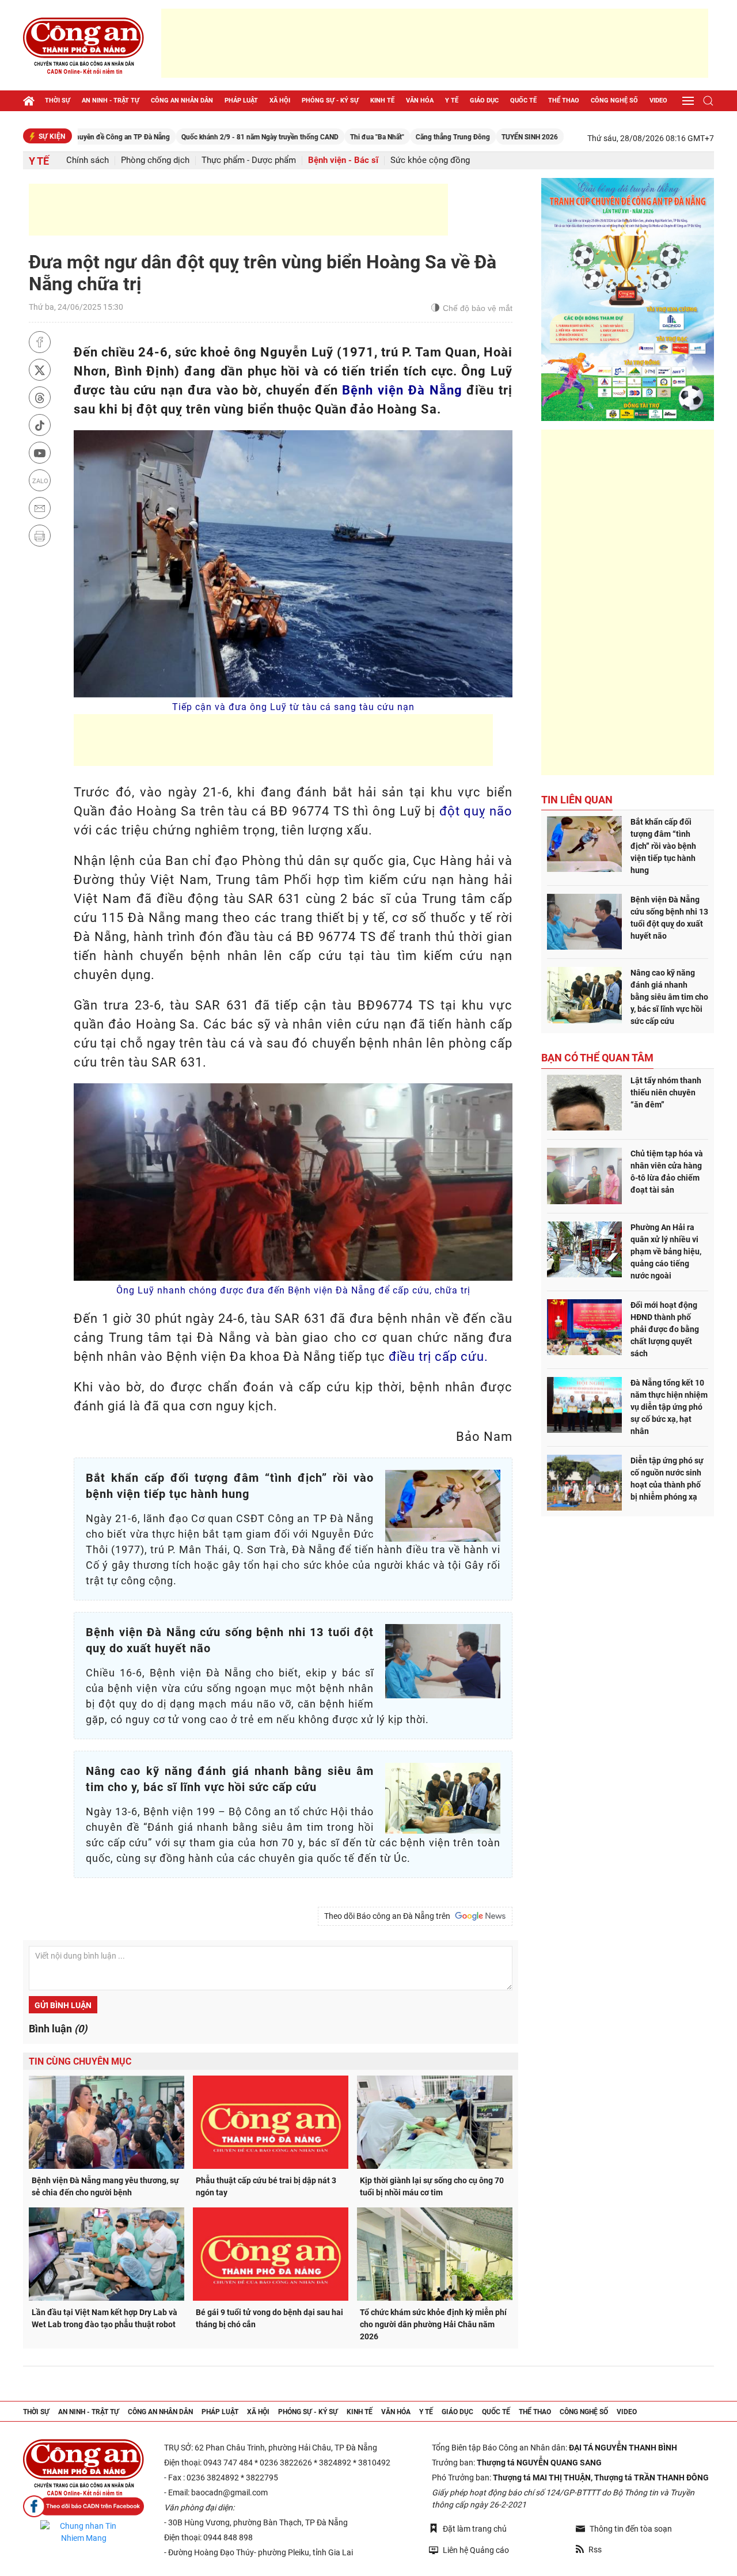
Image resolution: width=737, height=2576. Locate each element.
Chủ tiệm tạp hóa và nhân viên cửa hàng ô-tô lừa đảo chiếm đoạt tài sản (667, 1172)
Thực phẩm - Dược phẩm (249, 160)
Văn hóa (420, 100)
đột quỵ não (476, 811)
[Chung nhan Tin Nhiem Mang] (83, 2532)
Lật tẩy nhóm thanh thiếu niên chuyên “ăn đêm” (666, 1092)
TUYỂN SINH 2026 (460, 137)
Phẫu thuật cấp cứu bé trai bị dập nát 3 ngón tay (266, 2186)
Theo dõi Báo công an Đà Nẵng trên (389, 1916)
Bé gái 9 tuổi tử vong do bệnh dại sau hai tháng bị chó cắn (269, 2318)
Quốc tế (523, 100)
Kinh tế (382, 100)
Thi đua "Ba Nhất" (307, 137)
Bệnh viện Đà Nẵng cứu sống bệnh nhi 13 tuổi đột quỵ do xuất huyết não (669, 918)
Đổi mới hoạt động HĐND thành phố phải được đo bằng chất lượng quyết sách (665, 1329)
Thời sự (58, 100)
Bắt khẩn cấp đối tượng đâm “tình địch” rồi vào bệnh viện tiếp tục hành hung (663, 846)
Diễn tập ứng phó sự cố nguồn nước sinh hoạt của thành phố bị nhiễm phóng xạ (667, 1479)
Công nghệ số (614, 100)
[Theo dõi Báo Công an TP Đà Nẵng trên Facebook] (83, 2507)
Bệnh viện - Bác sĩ (343, 160)
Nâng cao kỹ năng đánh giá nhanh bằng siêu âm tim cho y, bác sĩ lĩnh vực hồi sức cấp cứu (669, 997)
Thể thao (564, 100)
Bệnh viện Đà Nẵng (402, 390)
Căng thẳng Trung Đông (383, 137)
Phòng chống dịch (155, 160)
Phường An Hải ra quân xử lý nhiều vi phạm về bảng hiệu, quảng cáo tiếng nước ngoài (666, 1251)
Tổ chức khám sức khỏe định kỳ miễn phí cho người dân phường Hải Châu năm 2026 (433, 2324)
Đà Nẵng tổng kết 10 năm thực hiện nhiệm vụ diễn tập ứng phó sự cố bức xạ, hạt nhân (669, 1407)
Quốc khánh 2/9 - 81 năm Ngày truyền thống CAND (190, 137)
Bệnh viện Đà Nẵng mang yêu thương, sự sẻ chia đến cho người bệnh (105, 2186)
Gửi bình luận (63, 2005)
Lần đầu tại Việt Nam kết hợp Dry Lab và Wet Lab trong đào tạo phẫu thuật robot (105, 2318)
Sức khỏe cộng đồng (430, 160)
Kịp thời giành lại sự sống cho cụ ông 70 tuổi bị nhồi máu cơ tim (432, 2186)
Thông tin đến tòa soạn (631, 2529)
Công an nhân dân (182, 100)
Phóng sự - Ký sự (330, 100)
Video (658, 100)
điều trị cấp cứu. (438, 1357)
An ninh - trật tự (111, 100)
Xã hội (280, 100)
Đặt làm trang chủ (475, 2529)
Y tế (452, 100)
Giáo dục (484, 100)
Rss (595, 2550)
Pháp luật (241, 100)
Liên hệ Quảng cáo (476, 2550)
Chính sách (88, 160)
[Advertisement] (435, 43)
